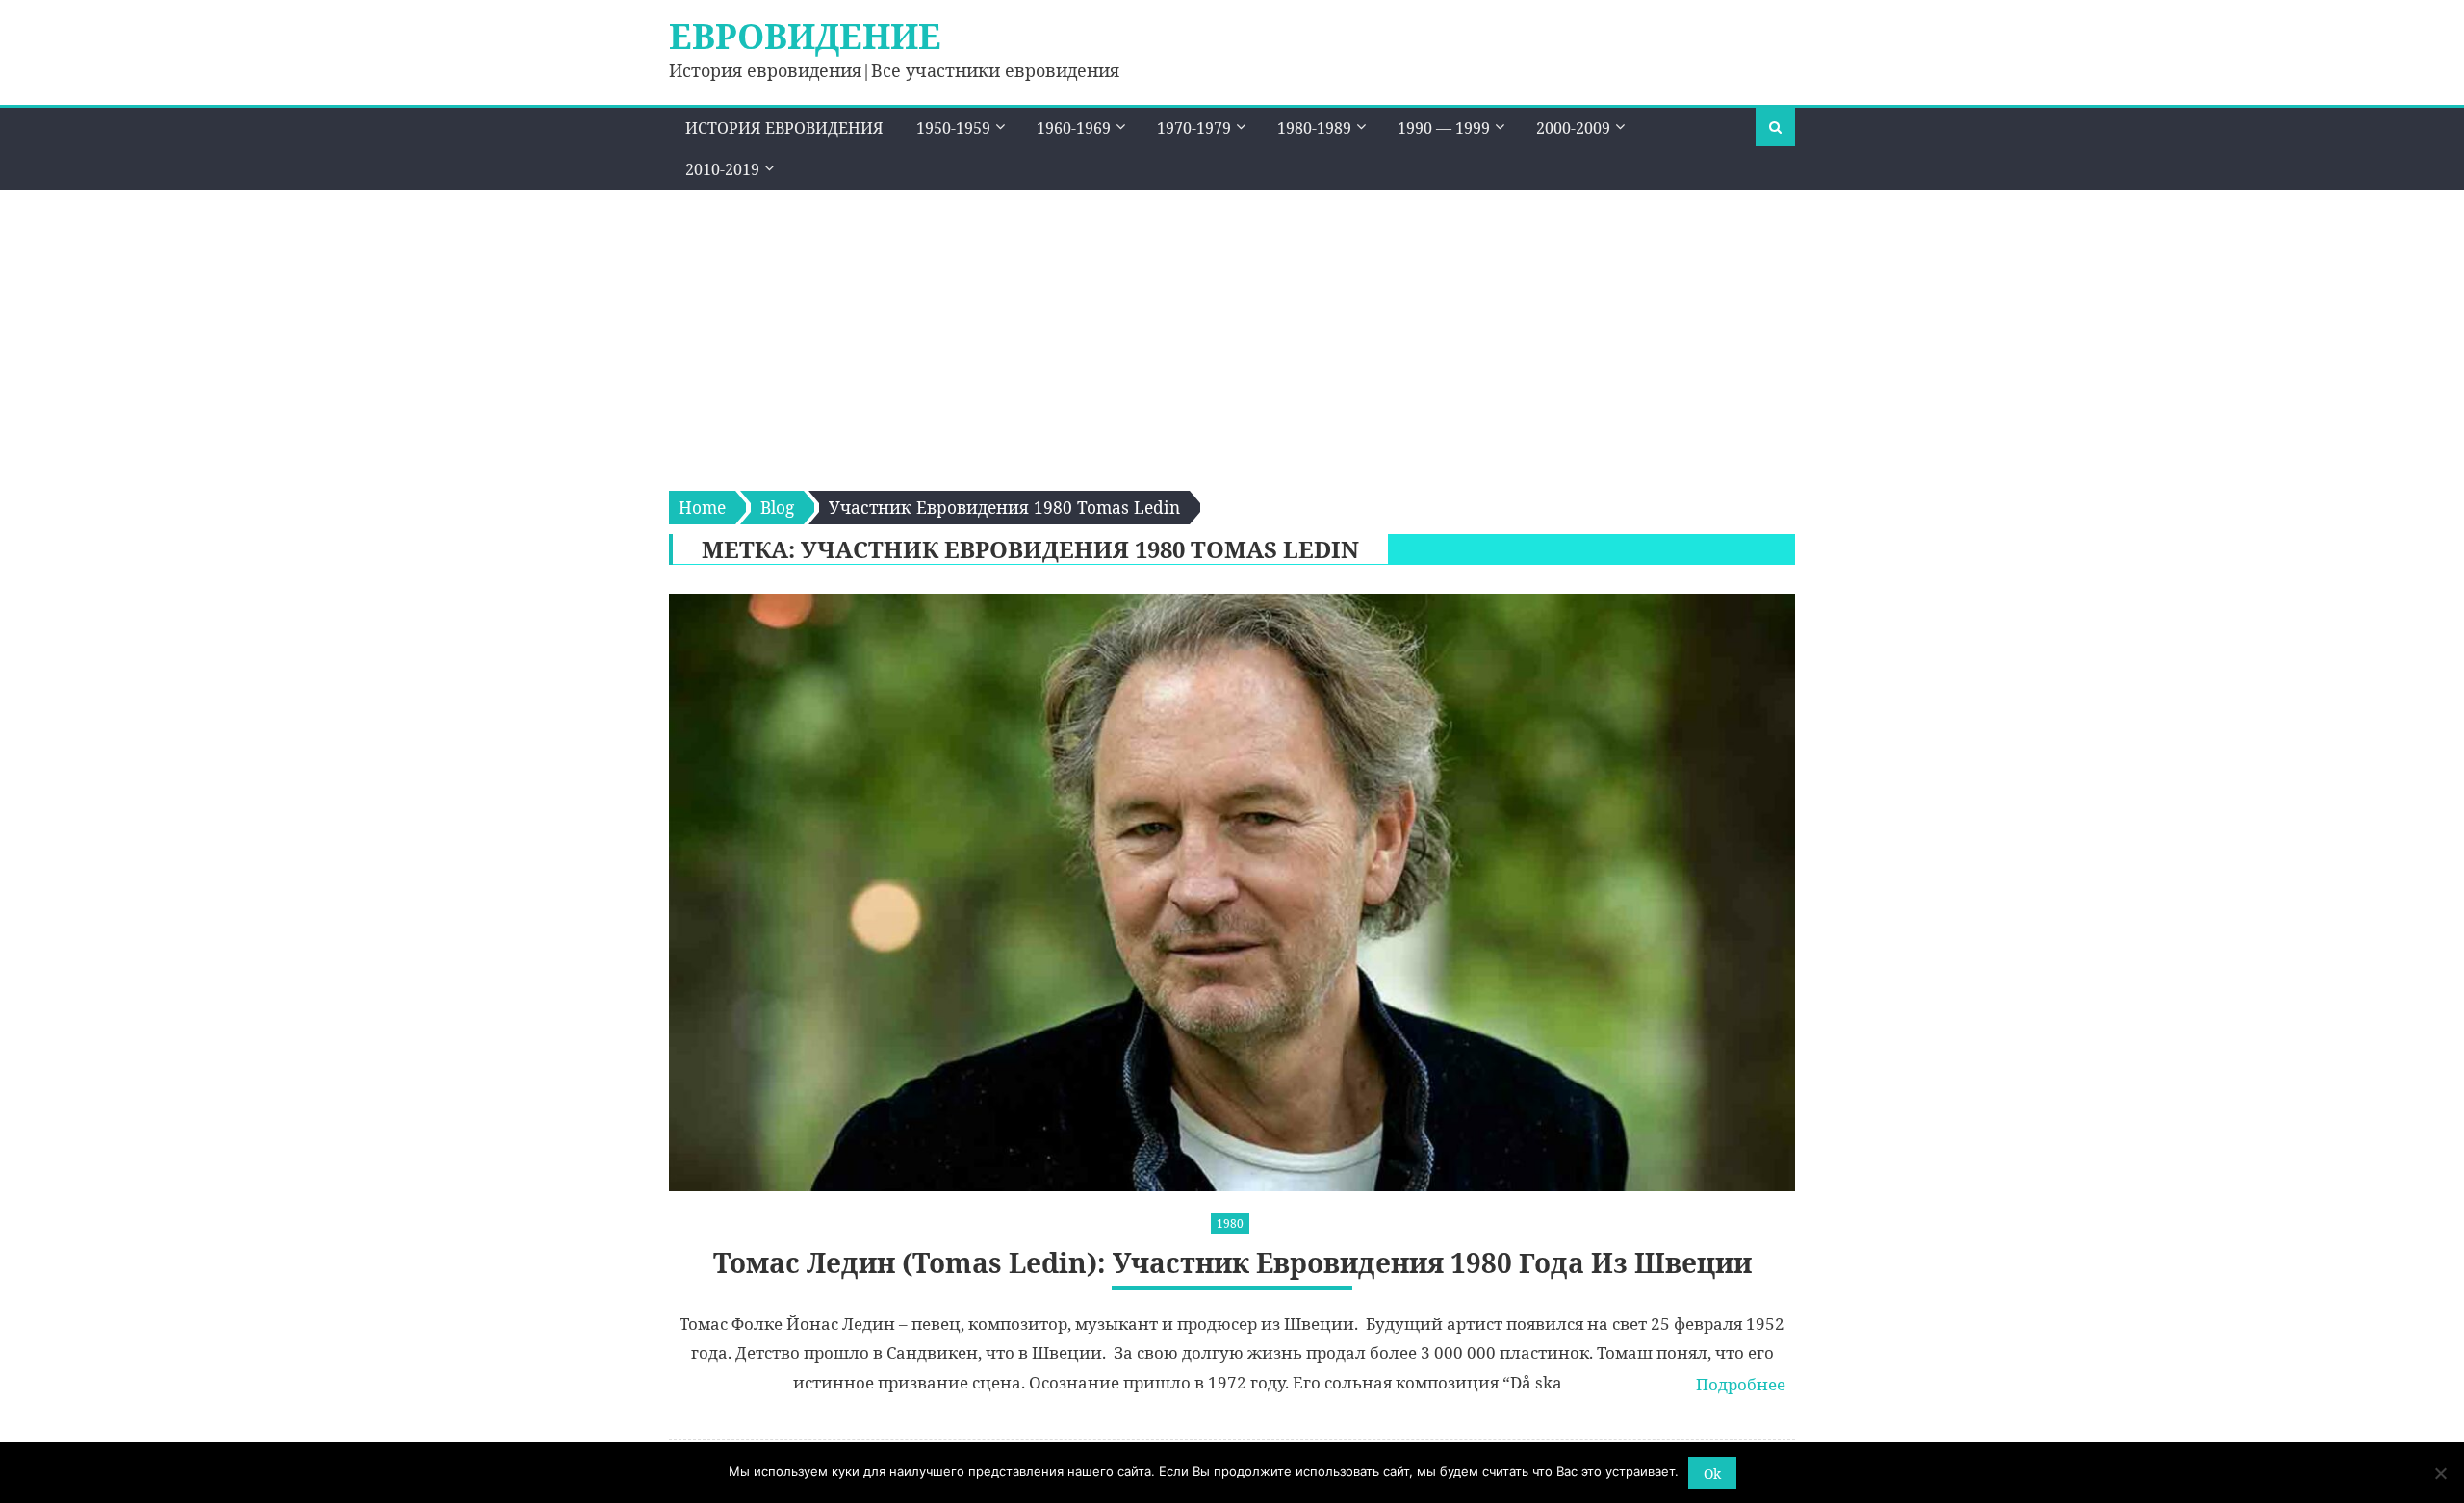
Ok (1712, 1474)
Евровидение (805, 36)
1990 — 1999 (1444, 128)
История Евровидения (784, 128)
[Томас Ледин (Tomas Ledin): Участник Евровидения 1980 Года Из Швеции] (1232, 892)
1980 (1230, 1223)
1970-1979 (1194, 128)
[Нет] (2440, 1473)
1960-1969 (1074, 128)
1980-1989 (1314, 128)
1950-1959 (953, 128)
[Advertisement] (1232, 334)
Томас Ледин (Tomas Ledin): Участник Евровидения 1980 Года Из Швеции (1232, 1263)
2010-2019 (722, 169)
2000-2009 (1573, 128)
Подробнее (1741, 1384)
